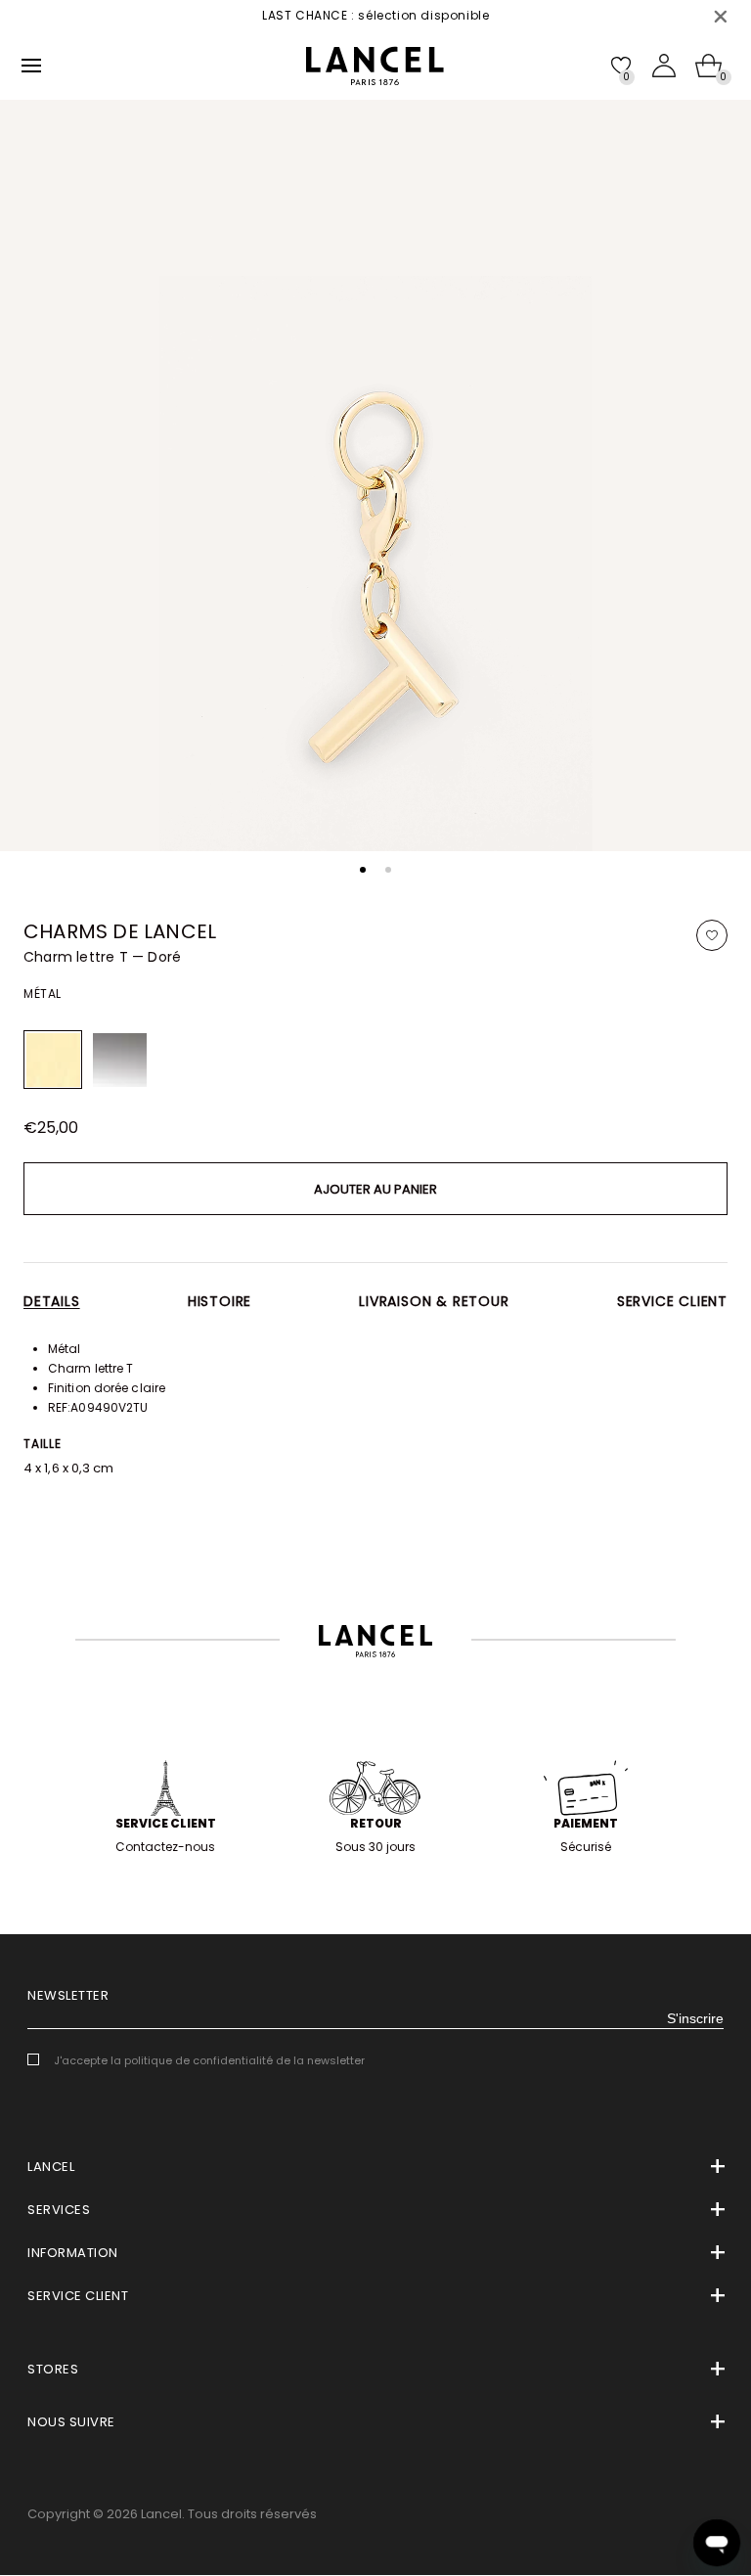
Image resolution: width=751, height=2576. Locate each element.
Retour (376, 1823)
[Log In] (664, 66)
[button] (363, 870)
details (52, 1301)
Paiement (586, 1823)
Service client (672, 1301)
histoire (220, 1301)
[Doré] (53, 1060)
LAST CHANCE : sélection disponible (342, 15)
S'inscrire (695, 2018)
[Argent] (119, 1060)
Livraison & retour (434, 1301)
